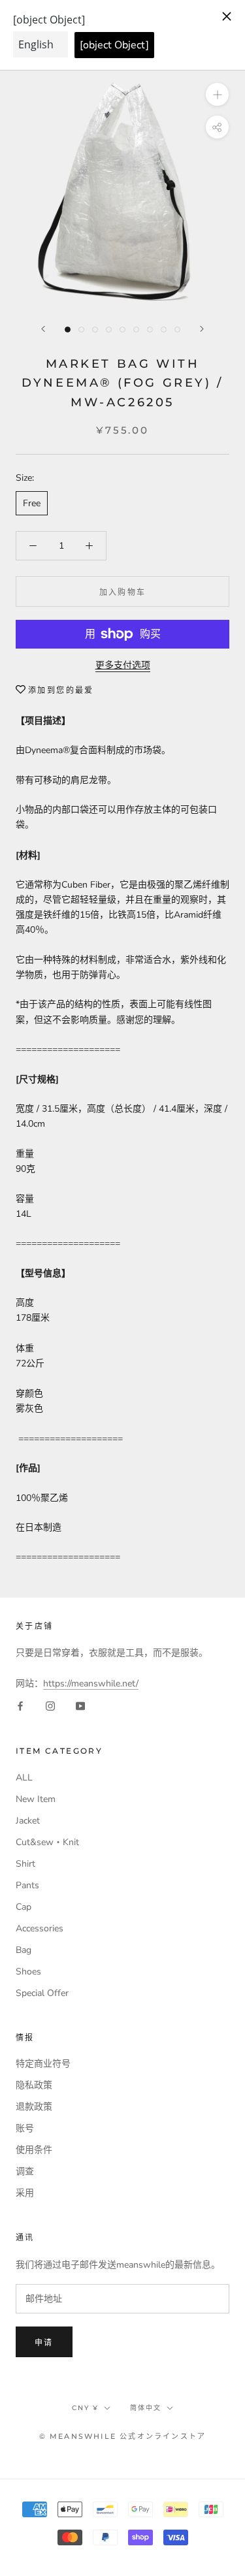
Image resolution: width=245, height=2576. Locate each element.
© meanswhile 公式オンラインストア (123, 2436)
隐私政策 (34, 2085)
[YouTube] (80, 1706)
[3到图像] (95, 330)
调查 (25, 2171)
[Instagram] (50, 1706)
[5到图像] (122, 330)
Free (32, 503)
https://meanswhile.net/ (91, 1683)
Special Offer (42, 1993)
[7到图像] (150, 330)
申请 (44, 2343)
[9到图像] (177, 330)
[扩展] (217, 94)
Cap (24, 1907)
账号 (25, 2128)
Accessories (40, 1928)
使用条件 (34, 2150)
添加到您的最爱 (61, 690)
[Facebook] (20, 1706)
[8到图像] (164, 330)
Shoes (28, 1972)
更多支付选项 (123, 665)
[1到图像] (68, 330)
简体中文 (146, 2408)
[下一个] (202, 329)
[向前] (43, 329)
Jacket (28, 1821)
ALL (24, 1778)
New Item (36, 1799)
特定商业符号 (43, 2064)
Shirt (25, 1864)
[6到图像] (136, 330)
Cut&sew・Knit (47, 1842)
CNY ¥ (85, 2408)
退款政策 (34, 2107)
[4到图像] (109, 330)
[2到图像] (81, 330)
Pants (27, 1885)
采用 (25, 2193)
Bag (24, 1950)
